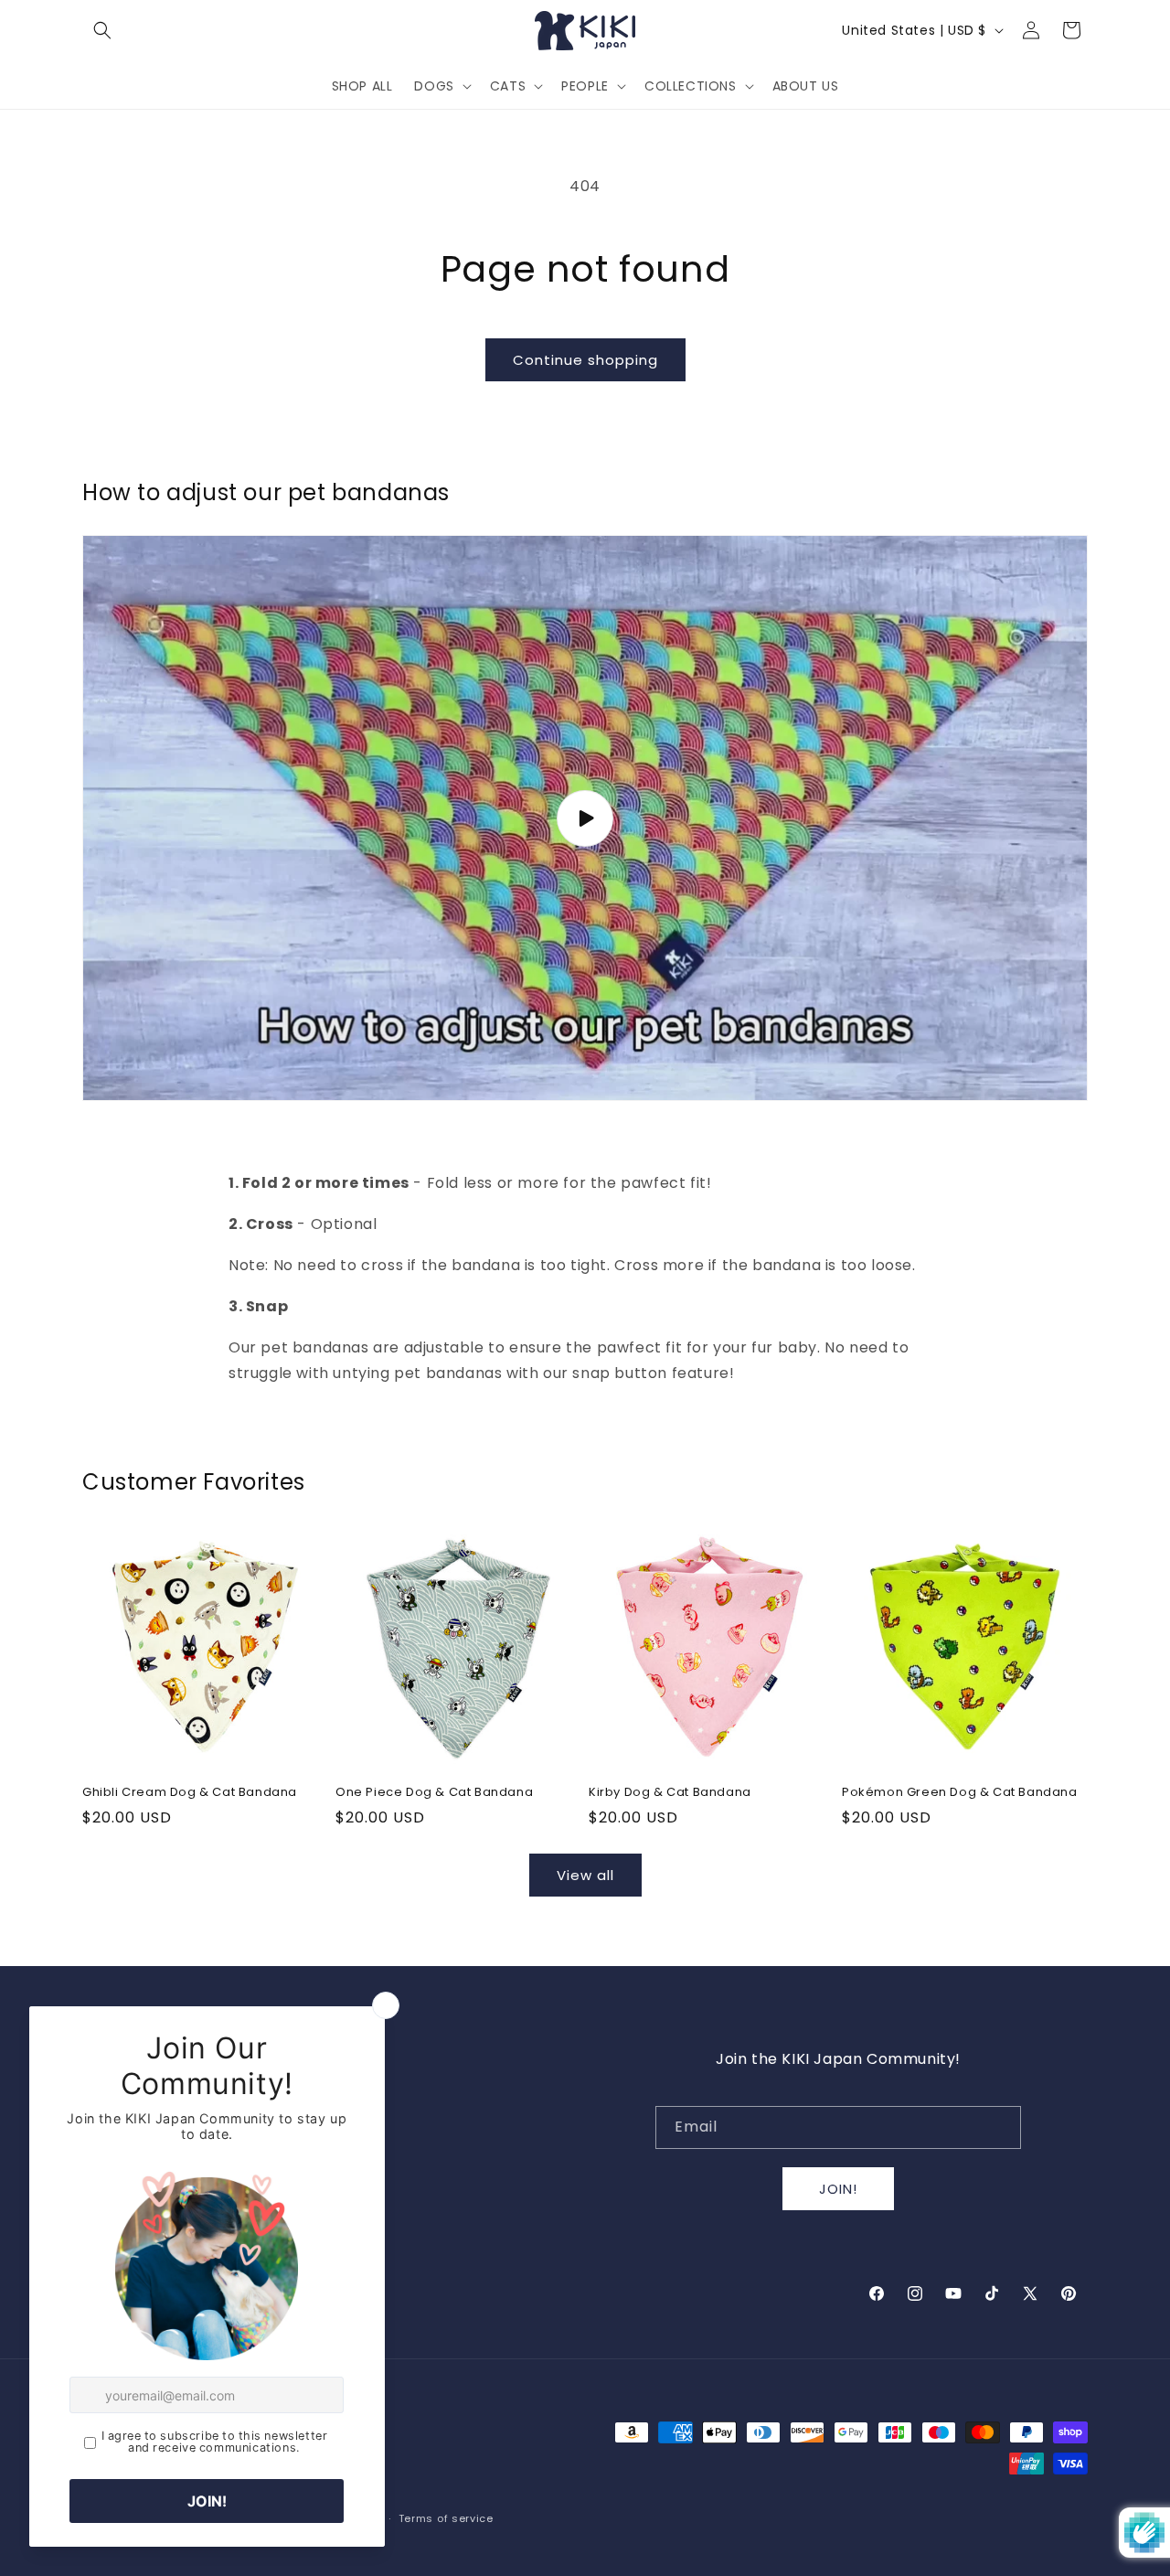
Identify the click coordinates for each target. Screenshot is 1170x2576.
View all (585, 1875)
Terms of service (446, 2518)
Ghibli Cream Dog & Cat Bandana (190, 1793)
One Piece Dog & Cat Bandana (434, 1793)
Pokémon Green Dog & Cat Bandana (960, 1793)
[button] (102, 30)
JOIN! (838, 2189)
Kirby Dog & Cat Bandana (670, 1793)
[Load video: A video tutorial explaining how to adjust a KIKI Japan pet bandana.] (585, 818)
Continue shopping (585, 360)
